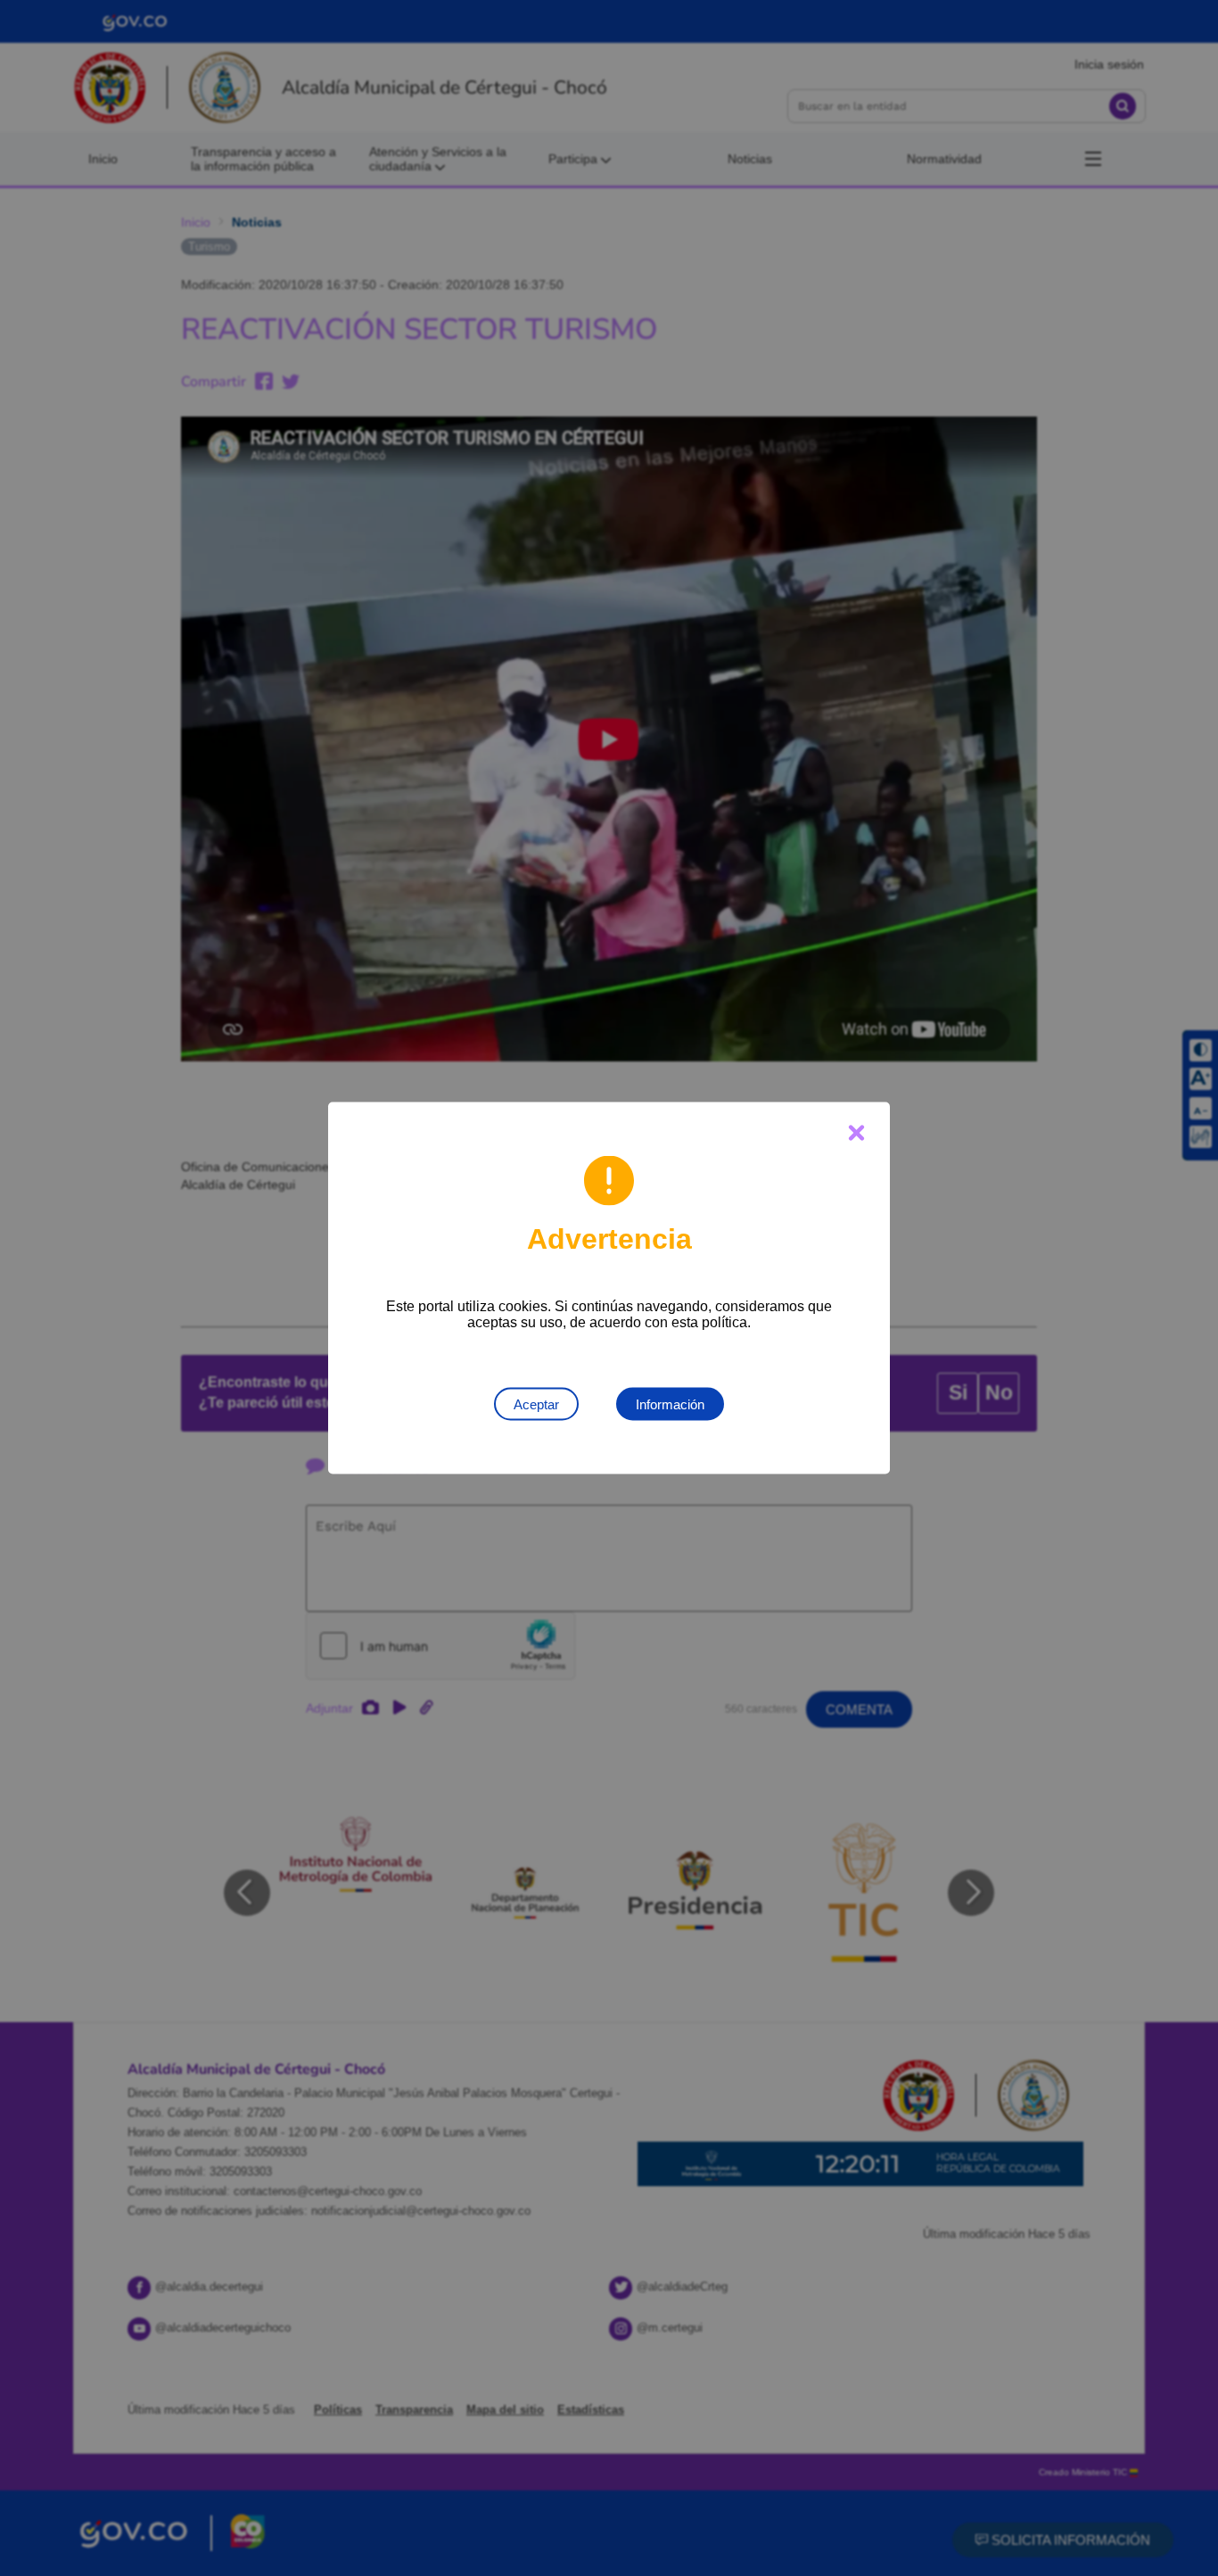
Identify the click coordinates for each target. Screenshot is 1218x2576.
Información (670, 1404)
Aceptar (536, 1404)
